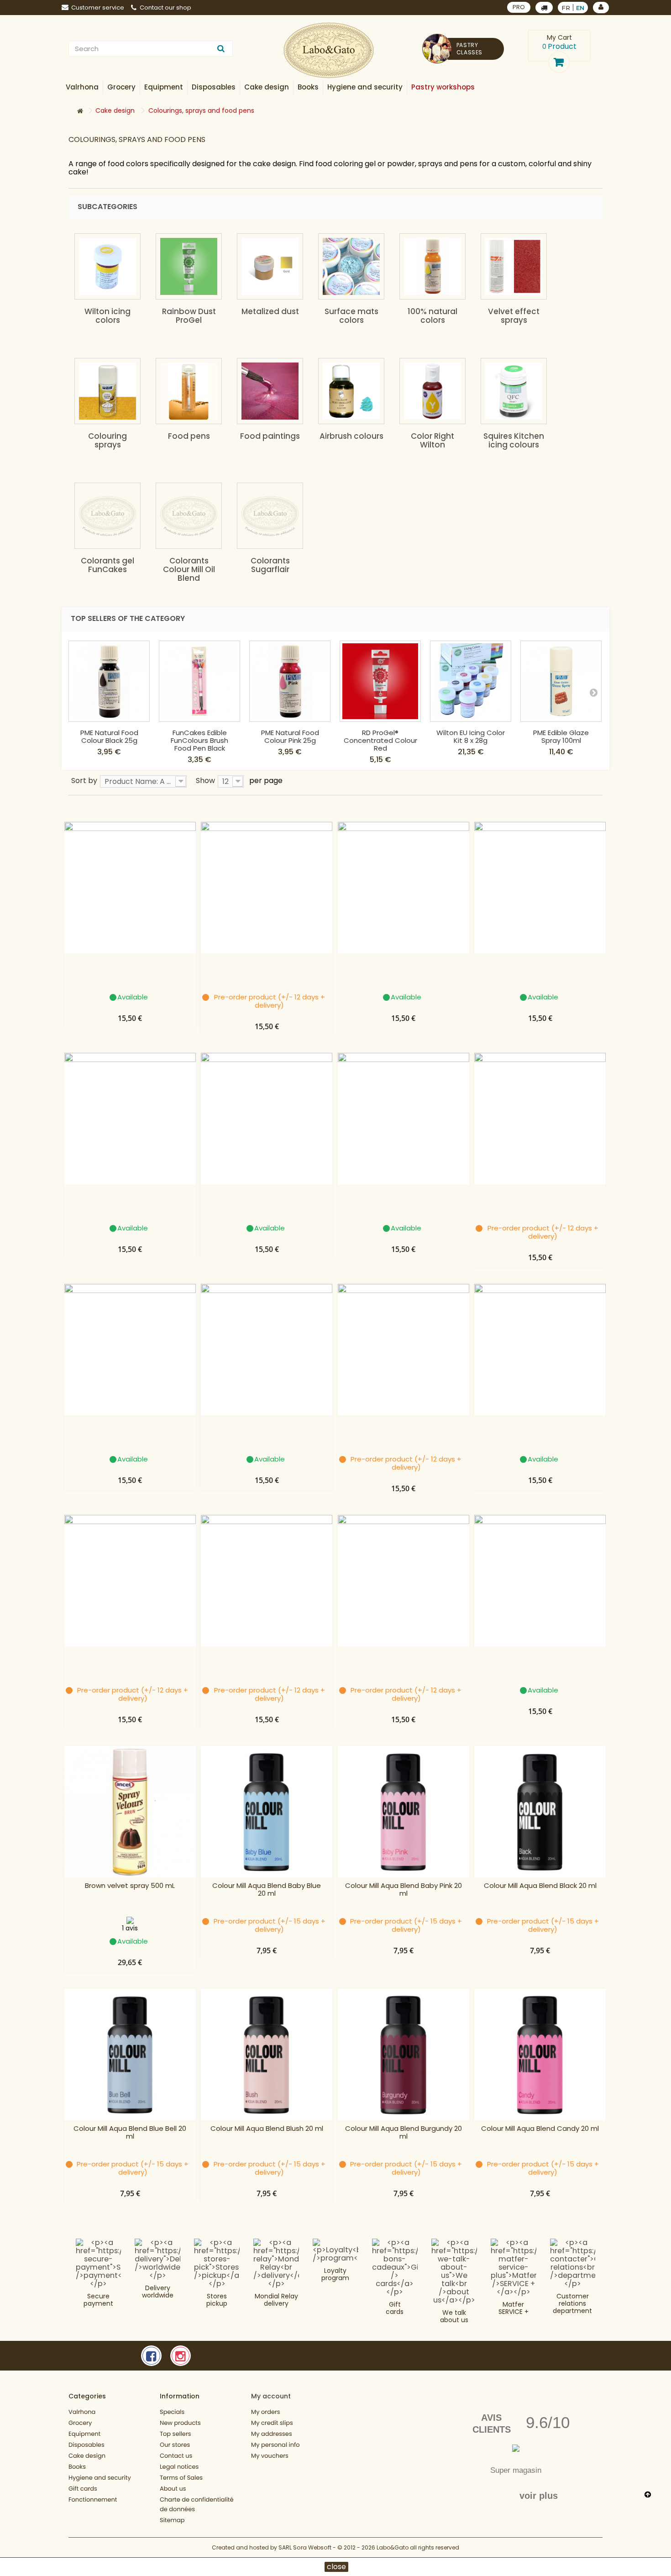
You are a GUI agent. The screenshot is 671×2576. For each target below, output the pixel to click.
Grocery (80, 2423)
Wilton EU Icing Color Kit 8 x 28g (471, 736)
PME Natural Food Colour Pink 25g (290, 736)
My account (271, 2396)
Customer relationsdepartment (572, 2303)
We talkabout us (454, 2316)
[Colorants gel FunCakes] (107, 516)
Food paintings (270, 436)
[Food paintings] (270, 391)
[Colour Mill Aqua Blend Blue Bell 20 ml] (130, 2055)
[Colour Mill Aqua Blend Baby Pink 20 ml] (404, 1812)
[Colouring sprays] (107, 391)
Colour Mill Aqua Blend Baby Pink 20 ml (404, 1890)
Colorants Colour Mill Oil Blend (189, 569)
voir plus (539, 2496)
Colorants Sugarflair (270, 565)
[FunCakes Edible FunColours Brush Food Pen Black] (199, 681)
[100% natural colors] (432, 266)
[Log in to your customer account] (601, 8)
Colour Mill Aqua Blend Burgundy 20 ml (404, 2133)
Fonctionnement (93, 2500)
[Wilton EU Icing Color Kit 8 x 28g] (471, 681)
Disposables (86, 2445)
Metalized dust (270, 311)
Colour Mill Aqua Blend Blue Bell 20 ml (130, 2133)
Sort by (84, 780)
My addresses (272, 2434)
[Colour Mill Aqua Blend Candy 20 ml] (540, 2055)
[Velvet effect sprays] (514, 266)
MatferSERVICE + (514, 2308)
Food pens (189, 436)
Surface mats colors (351, 316)
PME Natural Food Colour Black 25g (109, 736)
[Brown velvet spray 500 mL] (130, 1812)
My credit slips (272, 2423)
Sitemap (172, 2520)
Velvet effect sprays (514, 316)
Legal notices (179, 2467)
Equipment (84, 2434)
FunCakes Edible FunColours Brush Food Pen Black (199, 740)
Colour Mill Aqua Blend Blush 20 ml (267, 2129)
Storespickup (217, 2300)
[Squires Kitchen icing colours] (514, 391)
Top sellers (176, 2434)
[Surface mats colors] (351, 266)
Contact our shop (165, 8)
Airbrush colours (351, 436)
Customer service (98, 8)
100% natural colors (432, 316)
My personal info (275, 2445)
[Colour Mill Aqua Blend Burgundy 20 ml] (404, 2055)
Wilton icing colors (107, 316)
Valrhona (82, 2412)
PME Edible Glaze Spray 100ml (561, 736)
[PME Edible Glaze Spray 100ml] (561, 681)
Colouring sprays (107, 440)
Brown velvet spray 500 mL (130, 1886)
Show (205, 780)
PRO (519, 7)
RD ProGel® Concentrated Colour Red (380, 740)
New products (180, 2423)
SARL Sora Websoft (305, 2547)
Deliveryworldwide (158, 2292)
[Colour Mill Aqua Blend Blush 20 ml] (267, 2055)
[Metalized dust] (270, 266)
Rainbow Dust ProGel (189, 316)
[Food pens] (189, 391)
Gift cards (395, 2308)
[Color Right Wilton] (432, 391)
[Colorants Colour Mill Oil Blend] (189, 516)
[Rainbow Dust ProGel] (189, 266)
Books (77, 2467)
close (336, 2567)
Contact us (176, 2456)
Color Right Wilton (432, 440)
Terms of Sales (181, 2478)
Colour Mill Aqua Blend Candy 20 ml (540, 2129)
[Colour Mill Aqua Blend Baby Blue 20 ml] (267, 1812)
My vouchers (270, 2456)
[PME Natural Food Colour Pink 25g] (290, 681)
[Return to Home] (80, 111)
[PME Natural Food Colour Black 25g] (109, 681)
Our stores (175, 2445)
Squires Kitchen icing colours (514, 440)
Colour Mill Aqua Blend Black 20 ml (540, 1886)
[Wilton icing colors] (107, 266)
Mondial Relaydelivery (276, 2300)
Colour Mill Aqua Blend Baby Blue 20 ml (267, 1890)
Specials (172, 2412)
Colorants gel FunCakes (107, 565)
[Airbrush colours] (351, 391)
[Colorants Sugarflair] (270, 516)
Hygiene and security (100, 2478)
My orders (266, 2412)
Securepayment (98, 2300)
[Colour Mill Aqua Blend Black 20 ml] (540, 1812)
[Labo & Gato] (329, 50)
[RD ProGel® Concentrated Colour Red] (380, 681)
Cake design (87, 2456)
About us (173, 2489)
